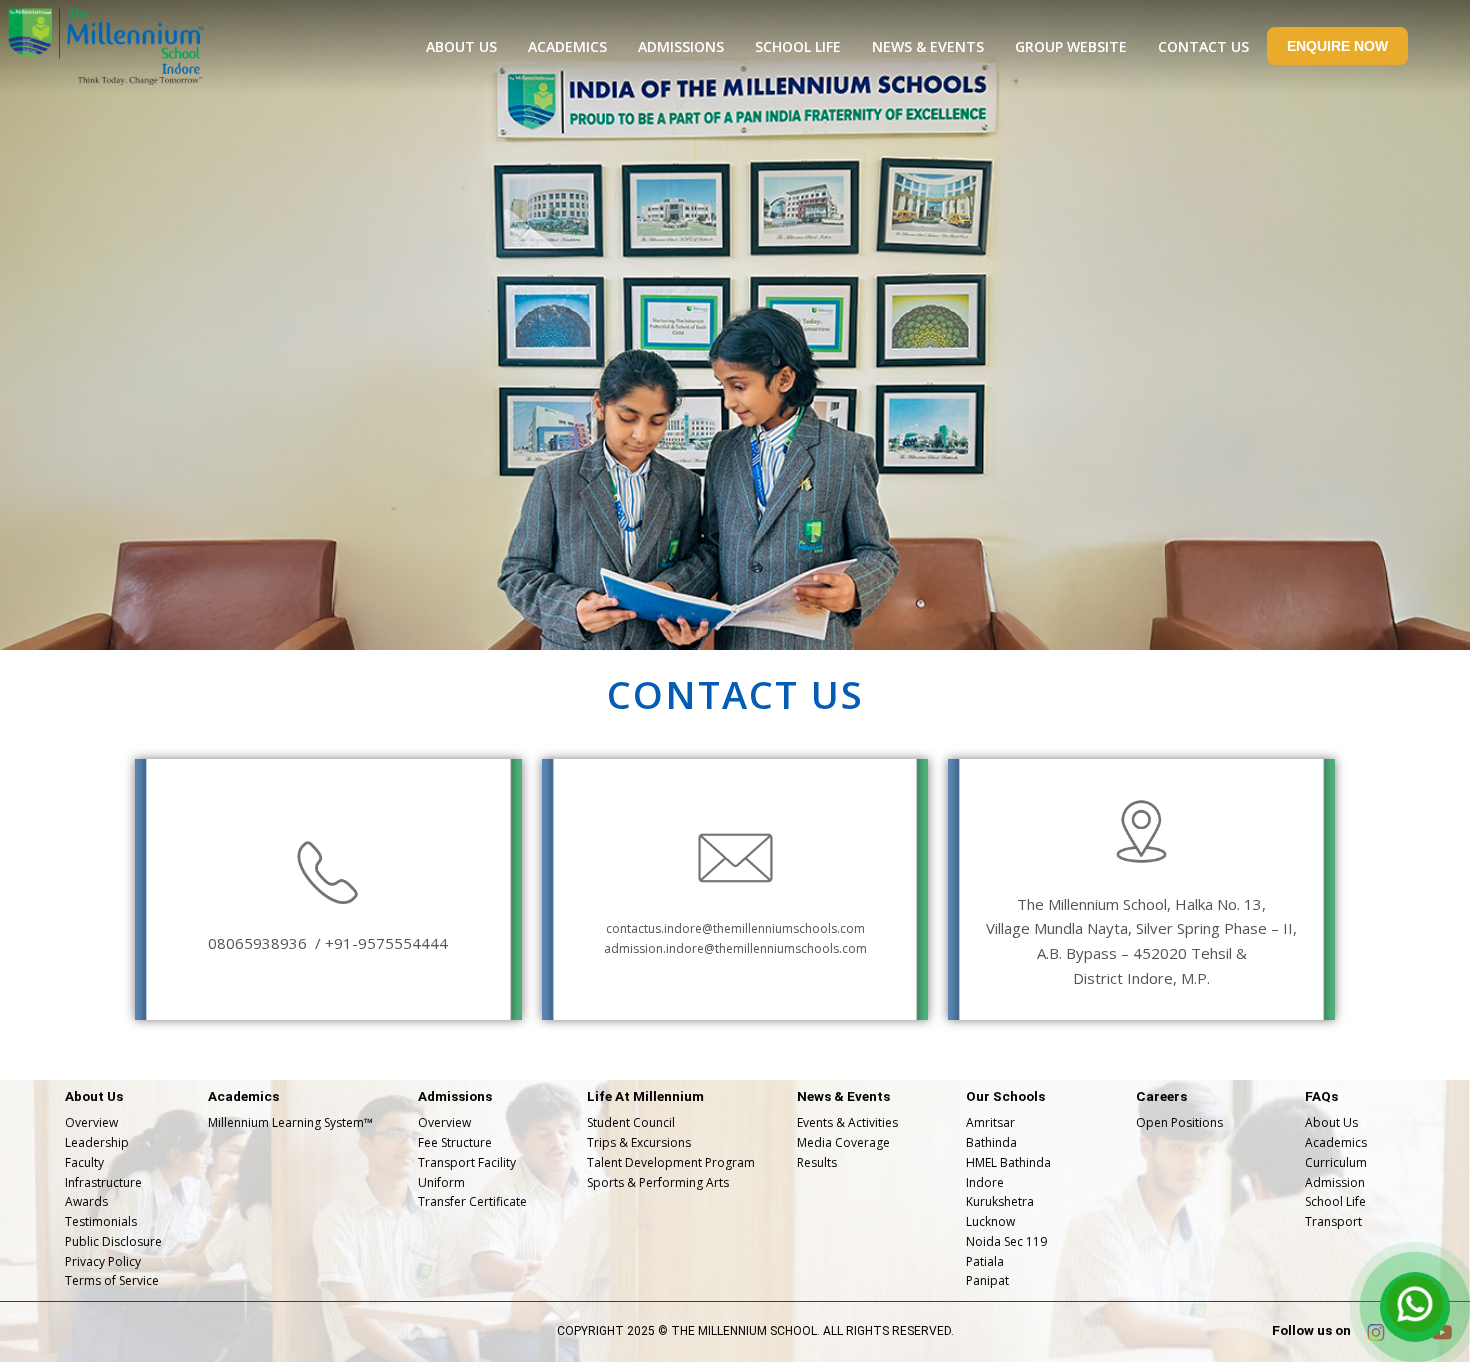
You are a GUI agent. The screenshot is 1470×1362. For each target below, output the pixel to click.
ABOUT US (461, 46)
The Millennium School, (1096, 904)
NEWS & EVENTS (928, 46)
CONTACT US (1203, 46)
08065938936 (259, 943)
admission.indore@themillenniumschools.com (735, 948)
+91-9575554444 (386, 943)
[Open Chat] (1415, 1307)
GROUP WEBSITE (1071, 46)
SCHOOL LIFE (798, 46)
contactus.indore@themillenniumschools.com (735, 928)
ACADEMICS (567, 46)
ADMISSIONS (681, 46)
